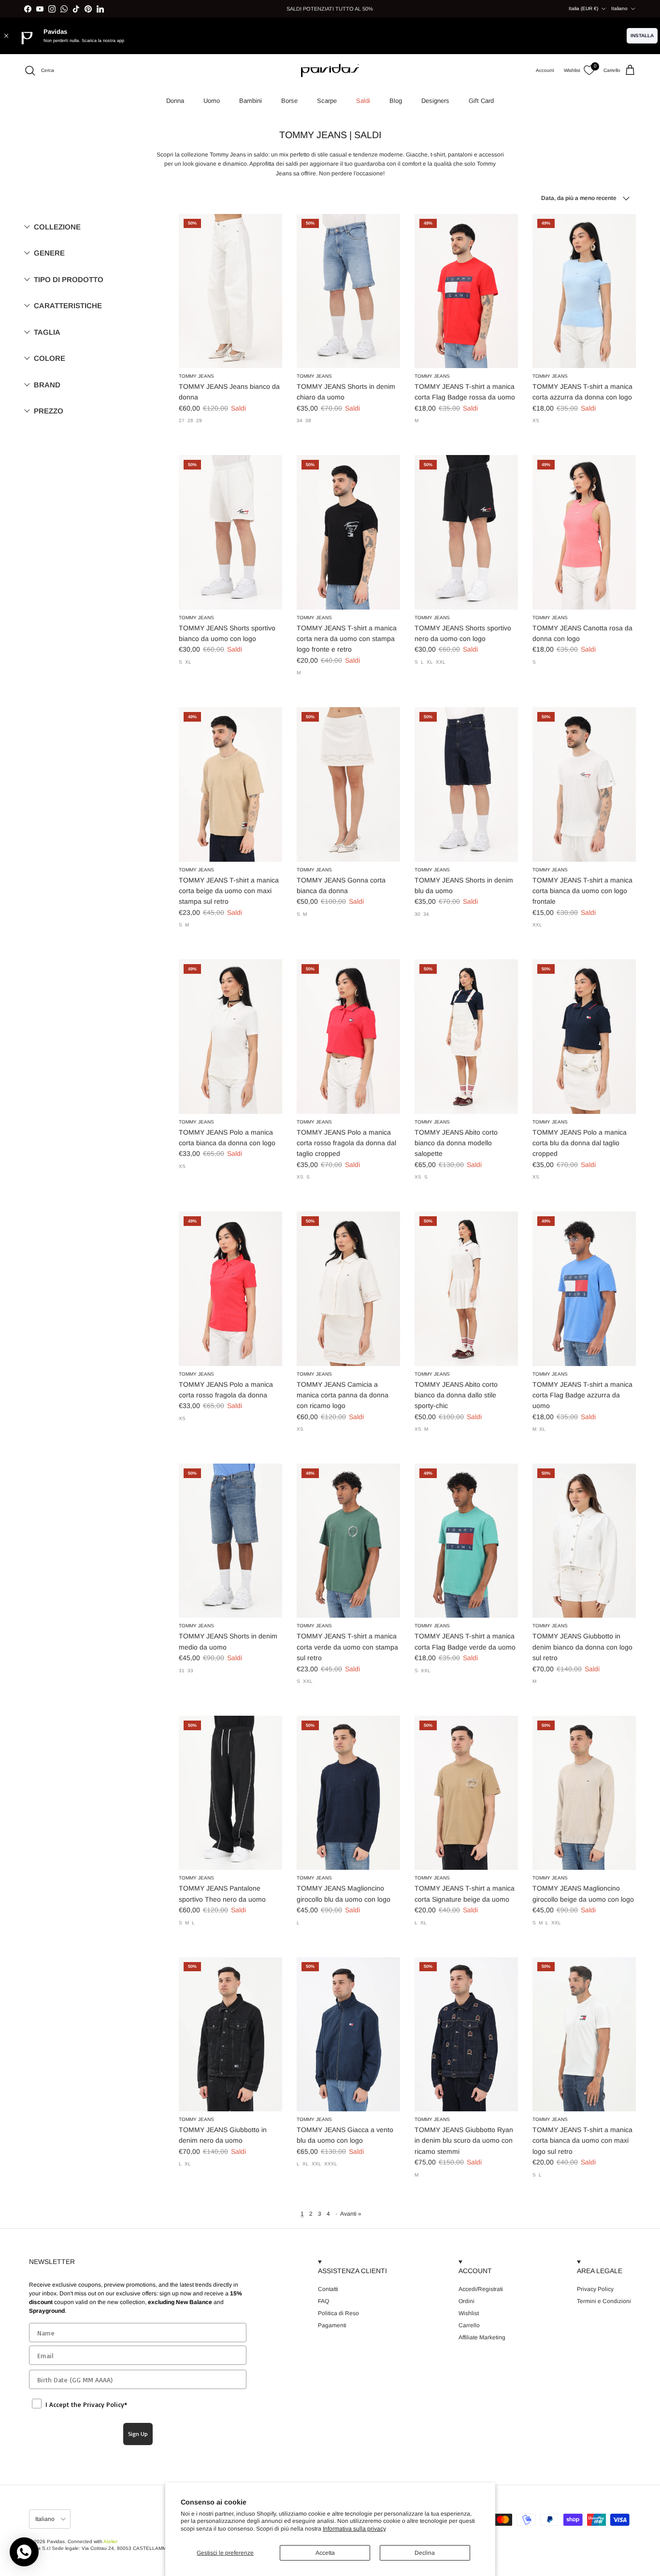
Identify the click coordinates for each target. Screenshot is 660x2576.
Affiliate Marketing (482, 2337)
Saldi (363, 101)
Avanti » (351, 2214)
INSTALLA (642, 36)
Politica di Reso (338, 2313)
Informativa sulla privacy (354, 2529)
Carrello (469, 2325)
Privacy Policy (595, 2289)
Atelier (110, 2541)
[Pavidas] (330, 71)
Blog (396, 101)
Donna (175, 101)
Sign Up (138, 2434)
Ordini (466, 2301)
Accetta (325, 2553)
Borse (289, 101)
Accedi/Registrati (481, 2289)
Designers (435, 101)
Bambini (251, 101)
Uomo (212, 101)
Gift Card (481, 101)
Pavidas (56, 2541)
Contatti (328, 2289)
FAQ (323, 2301)
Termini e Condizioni (604, 2301)
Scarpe (327, 101)
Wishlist (469, 2313)
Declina (425, 2553)
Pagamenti (332, 2325)
